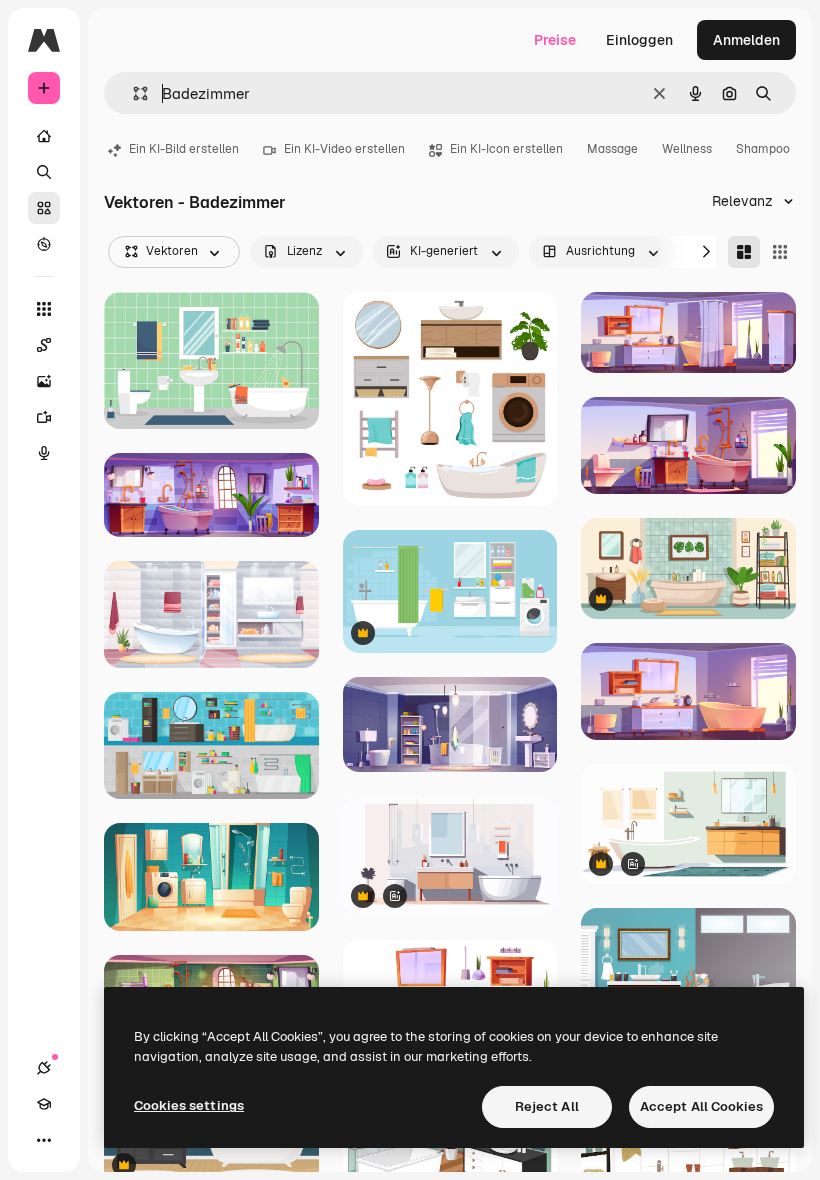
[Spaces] (44, 345)
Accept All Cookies (701, 1106)
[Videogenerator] (44, 417)
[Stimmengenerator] (44, 453)
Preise (555, 40)
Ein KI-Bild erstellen (184, 149)
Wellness (687, 149)
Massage (612, 149)
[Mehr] (44, 1140)
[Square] (780, 252)
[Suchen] (44, 172)
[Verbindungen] (44, 1068)
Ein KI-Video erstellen (344, 149)
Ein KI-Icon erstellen (506, 149)
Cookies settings (189, 1105)
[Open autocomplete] (132, 93)
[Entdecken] (44, 244)
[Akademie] (44, 1104)
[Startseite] (44, 136)
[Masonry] (744, 252)
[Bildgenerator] (44, 381)
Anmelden (746, 40)
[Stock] (44, 208)
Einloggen (639, 40)
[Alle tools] (44, 309)
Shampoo (763, 149)
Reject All (547, 1106)
